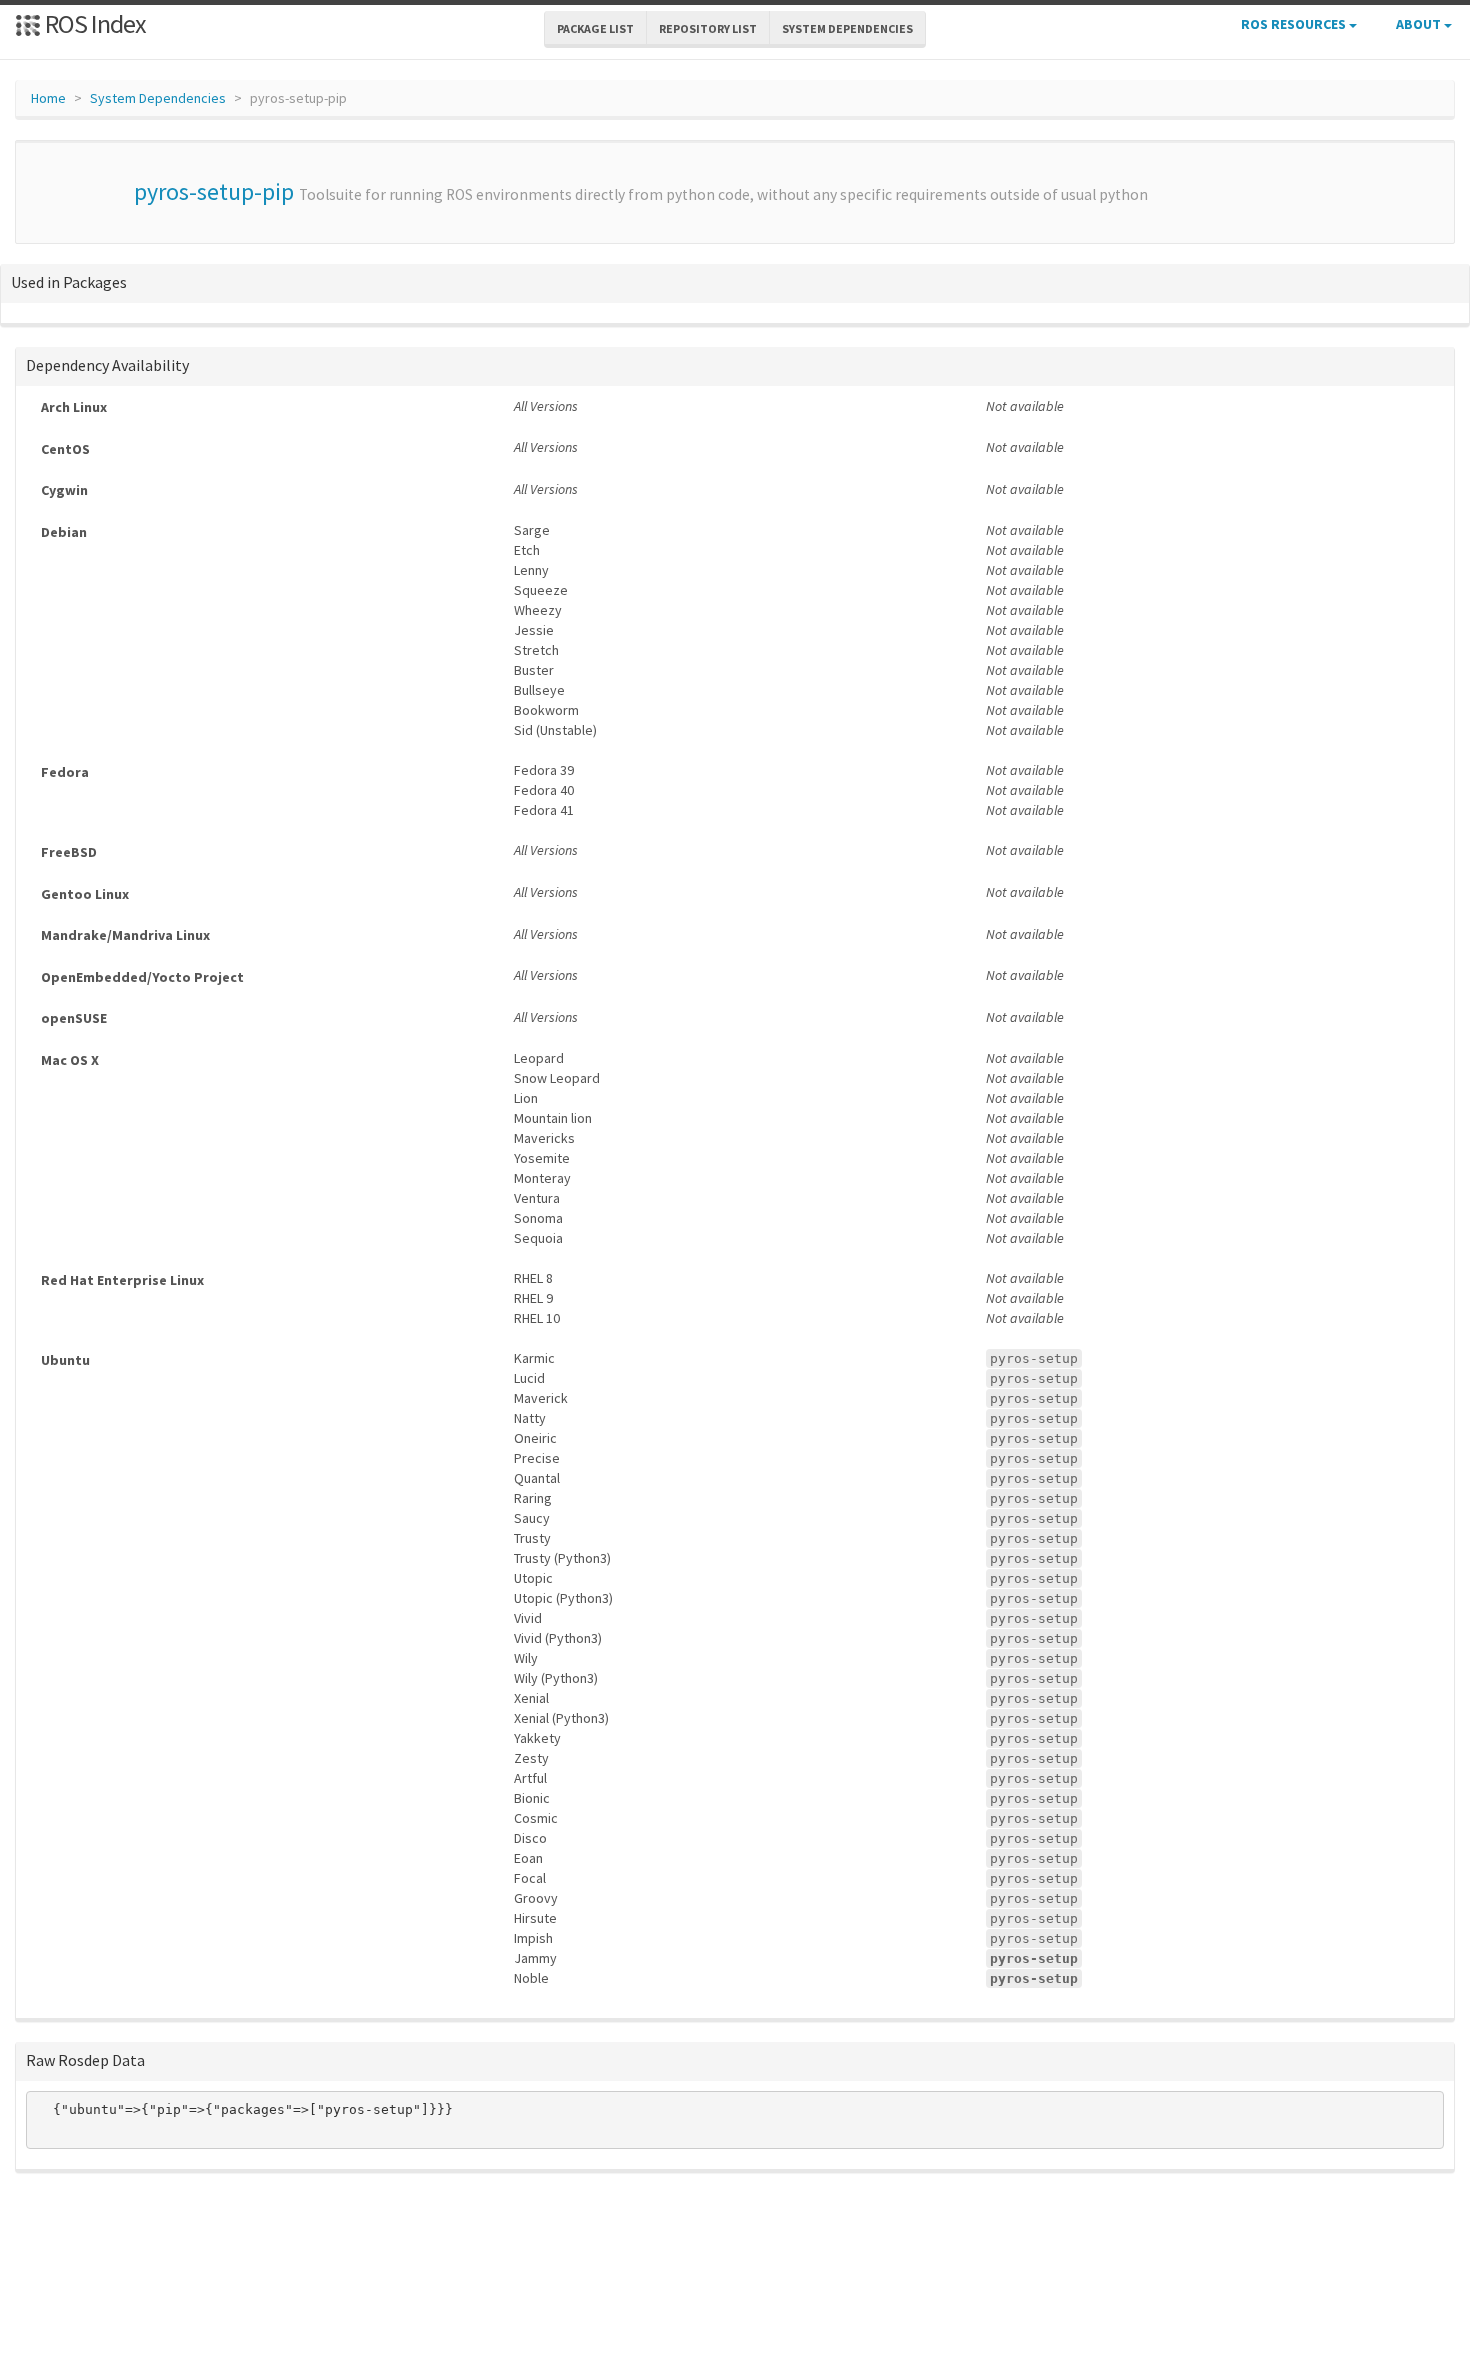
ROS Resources (1295, 24)
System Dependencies (158, 98)
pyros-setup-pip (214, 191)
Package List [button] (595, 28)
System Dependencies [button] (847, 28)
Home (48, 98)
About (1420, 24)
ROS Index (93, 23)
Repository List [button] (708, 28)
